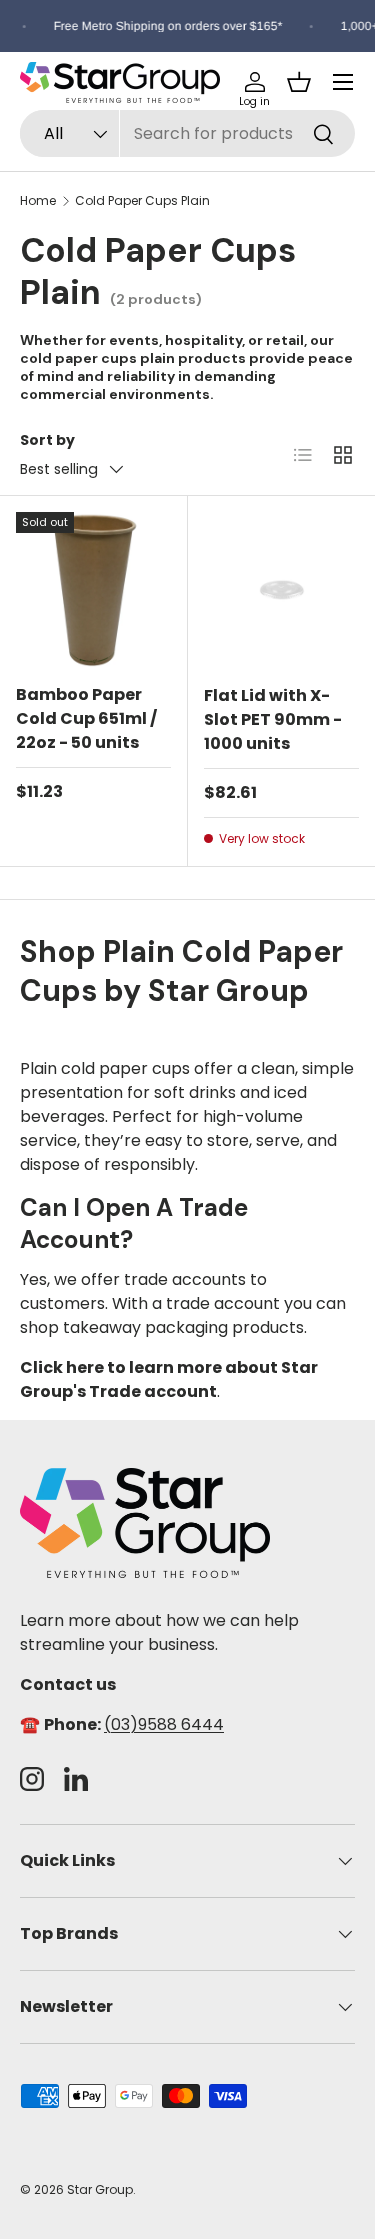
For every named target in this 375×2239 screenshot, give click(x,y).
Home (38, 200)
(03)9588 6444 (164, 1724)
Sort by (47, 440)
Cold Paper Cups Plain (142, 200)
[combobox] (187, 133)
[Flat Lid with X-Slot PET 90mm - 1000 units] (282, 590)
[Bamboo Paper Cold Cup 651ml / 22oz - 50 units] (93, 589)
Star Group (100, 2189)
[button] (299, 82)
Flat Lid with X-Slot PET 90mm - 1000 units (273, 719)
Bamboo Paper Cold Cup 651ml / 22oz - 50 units (86, 718)
